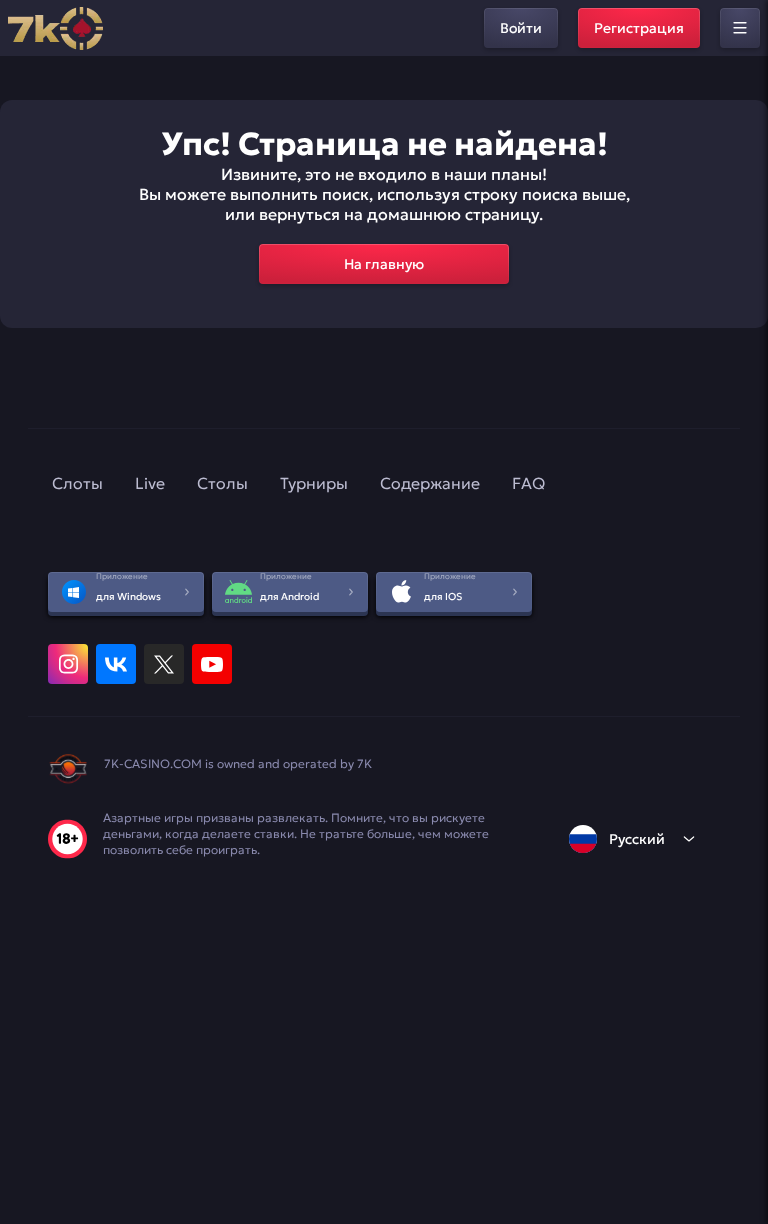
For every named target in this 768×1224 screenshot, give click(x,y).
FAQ (528, 483)
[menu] (740, 28)
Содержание (430, 483)
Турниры (314, 483)
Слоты (77, 483)
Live (150, 483)
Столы (222, 483)
